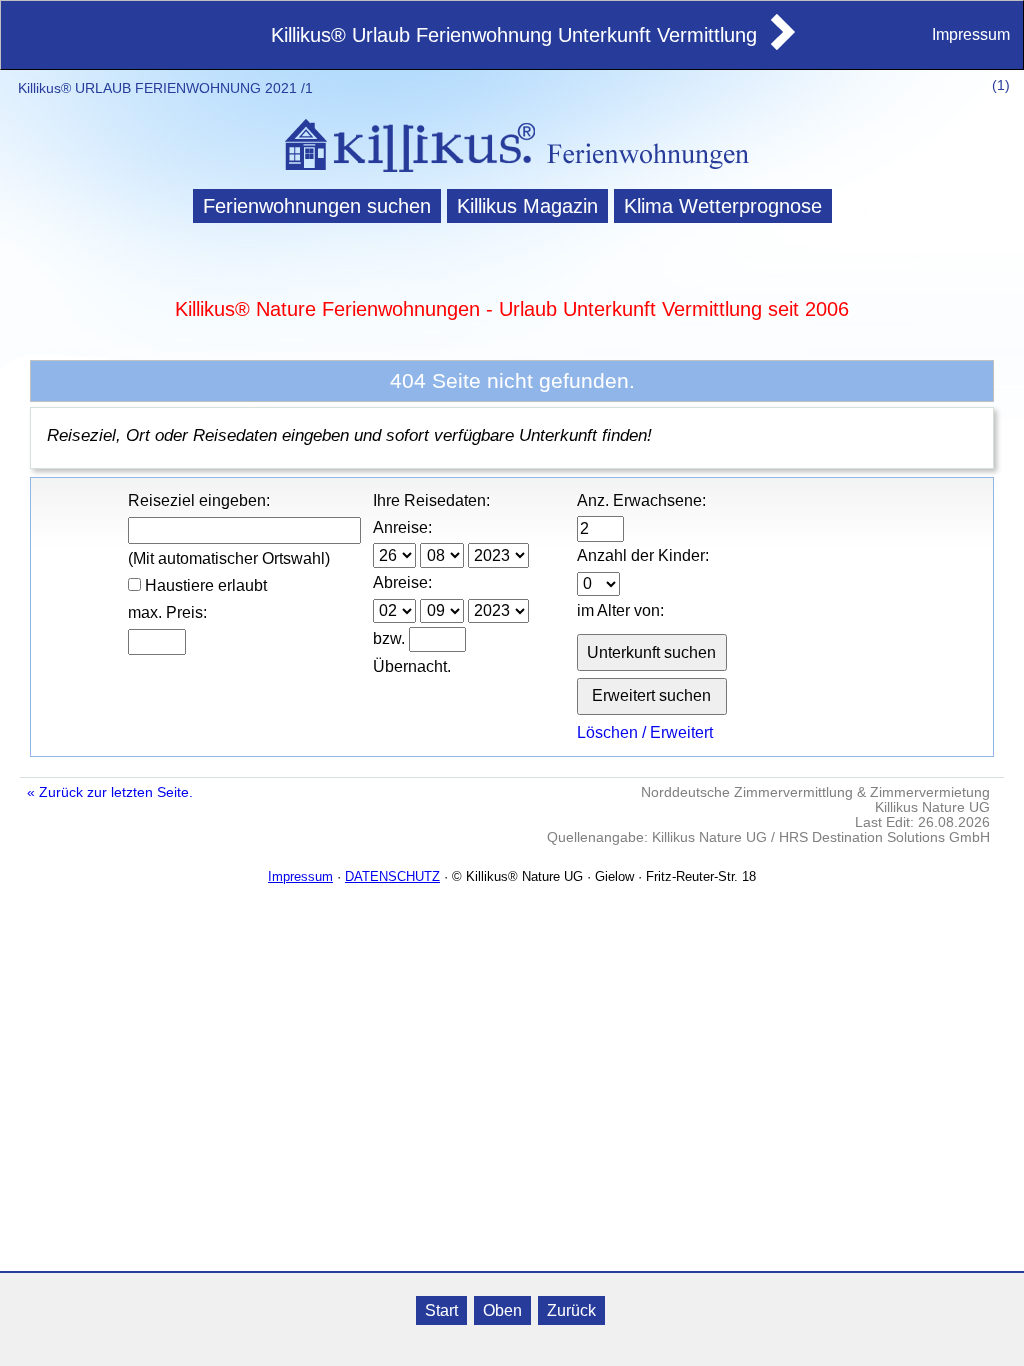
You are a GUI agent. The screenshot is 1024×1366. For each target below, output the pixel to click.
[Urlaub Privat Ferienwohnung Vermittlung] (781, 44)
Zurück (571, 1310)
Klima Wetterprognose (723, 206)
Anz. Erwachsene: (641, 500)
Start (441, 1310)
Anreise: (402, 527)
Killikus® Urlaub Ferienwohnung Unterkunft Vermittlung (514, 35)
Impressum (971, 34)
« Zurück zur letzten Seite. (110, 792)
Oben (502, 1310)
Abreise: (402, 582)
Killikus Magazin (527, 206)
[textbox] (245, 530)
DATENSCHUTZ (392, 876)
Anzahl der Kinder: (643, 555)
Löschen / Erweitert (645, 732)
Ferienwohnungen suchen (317, 206)
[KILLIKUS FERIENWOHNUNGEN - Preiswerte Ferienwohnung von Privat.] (512, 174)
